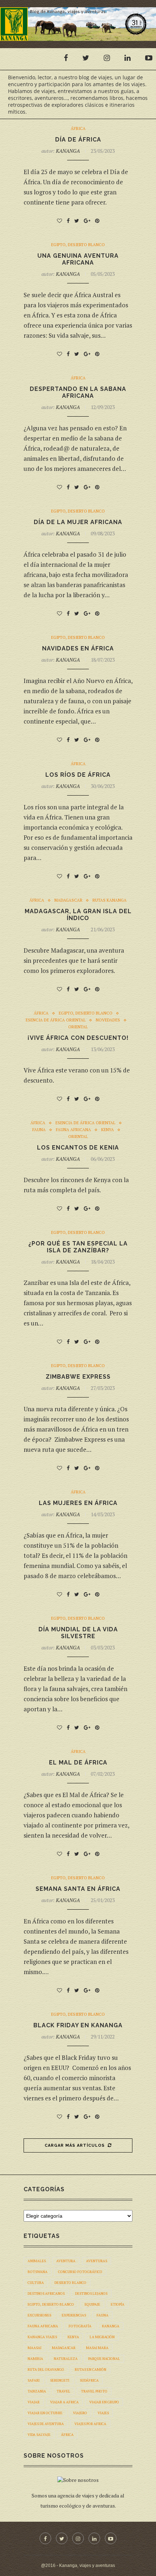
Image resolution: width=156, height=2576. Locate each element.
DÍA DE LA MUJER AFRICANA (78, 522)
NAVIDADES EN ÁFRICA (78, 648)
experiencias (74, 2315)
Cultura (36, 2283)
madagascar (64, 2348)
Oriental (78, 1027)
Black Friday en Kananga (78, 2025)
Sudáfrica (89, 2380)
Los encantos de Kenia (78, 1148)
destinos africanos (46, 2293)
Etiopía (118, 2304)
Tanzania (37, 2391)
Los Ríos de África (78, 775)
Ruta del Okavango (46, 2370)
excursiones (39, 2315)
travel (63, 2391)
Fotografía (80, 2326)
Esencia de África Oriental (56, 1020)
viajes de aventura (46, 2424)
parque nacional (104, 2359)
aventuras (97, 2261)
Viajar (34, 2402)
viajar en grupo (104, 2402)
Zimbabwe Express (78, 1377)
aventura (66, 2261)
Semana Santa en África (78, 1889)
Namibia (35, 2359)
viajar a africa (64, 2402)
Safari (34, 2380)
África (78, 129)
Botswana (38, 2272)
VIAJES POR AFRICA (90, 2424)
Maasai (34, 2348)
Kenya (108, 1130)
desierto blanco (70, 2283)
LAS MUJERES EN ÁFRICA (78, 1503)
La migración (102, 2337)
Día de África (78, 140)
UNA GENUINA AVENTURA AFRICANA (78, 259)
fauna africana (43, 2326)
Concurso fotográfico (80, 2272)
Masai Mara (97, 2348)
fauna (102, 2315)
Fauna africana (73, 1130)
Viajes (103, 2413)
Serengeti (60, 2380)
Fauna (39, 1130)
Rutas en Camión (91, 2370)
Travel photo (94, 2391)
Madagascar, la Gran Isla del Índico (78, 915)
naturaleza (66, 2359)
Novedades (108, 1020)
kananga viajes (42, 2337)
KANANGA (68, 151)
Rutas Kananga (110, 900)
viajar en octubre (45, 2413)
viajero (80, 2413)
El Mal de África (78, 1763)
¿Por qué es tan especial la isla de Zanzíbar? (78, 1247)
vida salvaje (39, 2435)
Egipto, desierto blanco (78, 245)
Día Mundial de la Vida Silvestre (78, 1633)
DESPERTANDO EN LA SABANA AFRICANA (78, 392)
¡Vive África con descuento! (78, 1038)
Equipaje (92, 2304)
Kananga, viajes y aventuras (87, 2566)
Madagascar (68, 900)
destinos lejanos (91, 2293)
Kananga (111, 2326)
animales (37, 2261)
